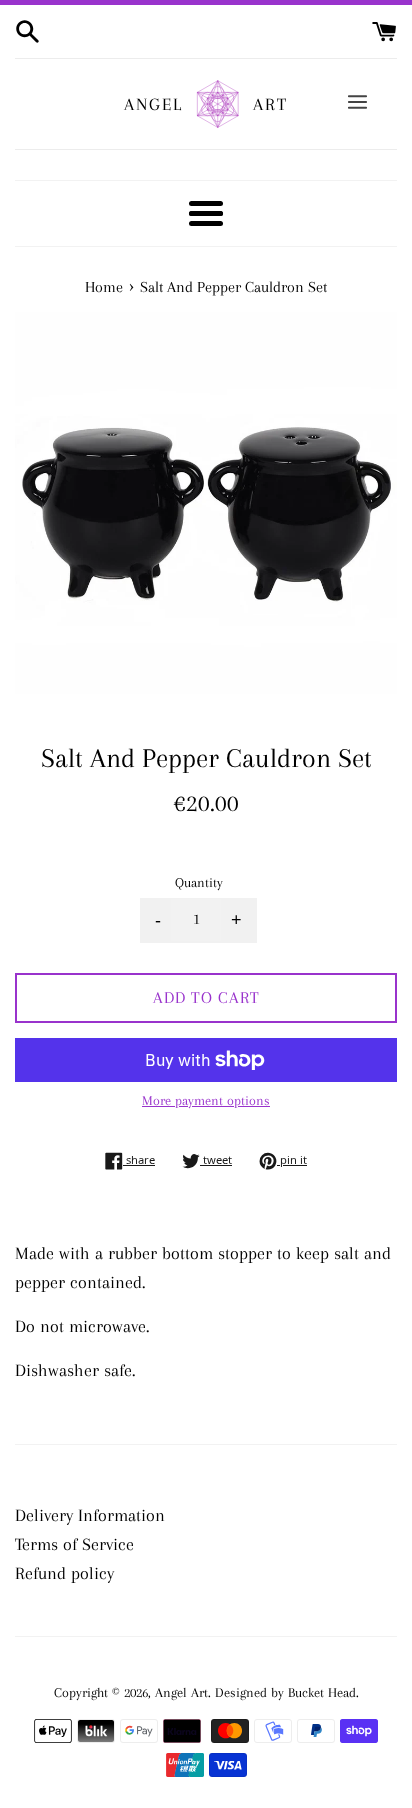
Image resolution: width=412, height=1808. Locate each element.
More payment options (206, 1100)
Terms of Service (74, 1544)
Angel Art (181, 1692)
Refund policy (64, 1573)
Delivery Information (90, 1515)
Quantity (199, 882)
